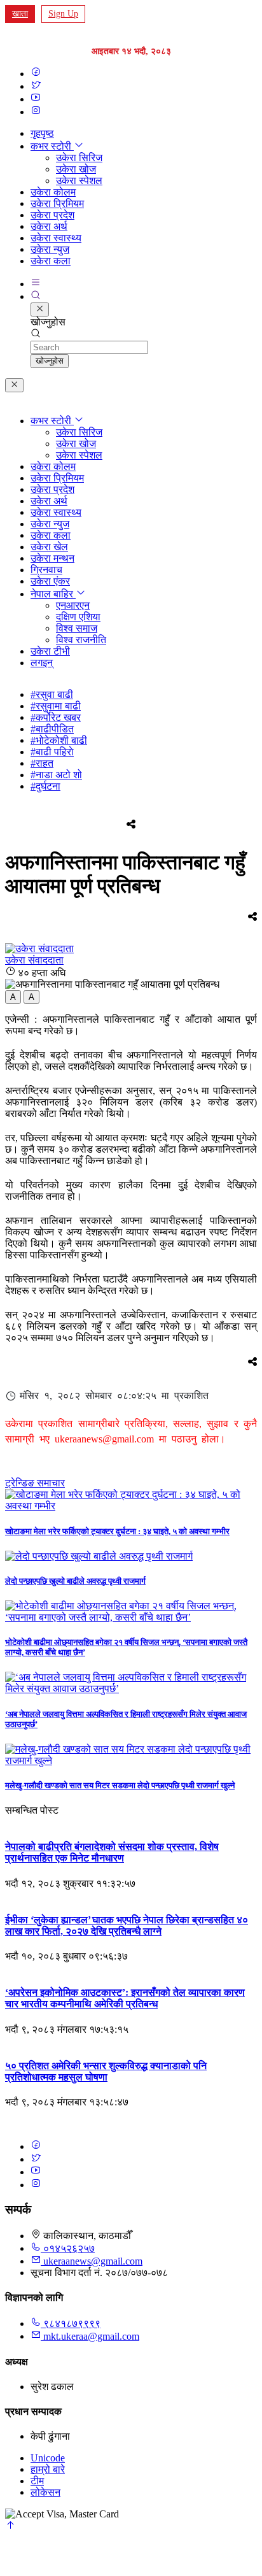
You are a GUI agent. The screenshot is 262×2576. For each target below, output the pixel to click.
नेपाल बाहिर (53, 594)
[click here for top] (10, 2527)
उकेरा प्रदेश (52, 215)
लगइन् (42, 663)
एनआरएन (73, 605)
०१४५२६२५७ (68, 2248)
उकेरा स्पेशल (79, 181)
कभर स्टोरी (52, 146)
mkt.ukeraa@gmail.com (91, 2336)
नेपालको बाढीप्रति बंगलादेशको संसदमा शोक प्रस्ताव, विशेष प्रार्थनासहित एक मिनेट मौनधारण (112, 1852)
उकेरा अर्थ (49, 226)
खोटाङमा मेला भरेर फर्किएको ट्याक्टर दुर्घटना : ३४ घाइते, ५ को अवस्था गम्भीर (117, 1531)
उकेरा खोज (76, 169)
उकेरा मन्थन (52, 558)
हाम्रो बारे (48, 2469)
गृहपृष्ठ (42, 133)
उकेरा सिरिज (79, 158)
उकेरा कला (51, 261)
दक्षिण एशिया (78, 617)
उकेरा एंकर (50, 581)
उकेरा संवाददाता (34, 960)
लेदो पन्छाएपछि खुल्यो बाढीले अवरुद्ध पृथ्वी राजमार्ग (75, 1581)
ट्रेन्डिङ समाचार (35, 1483)
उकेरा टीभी (50, 651)
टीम (37, 2481)
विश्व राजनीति (81, 640)
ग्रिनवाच (46, 570)
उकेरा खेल (49, 547)
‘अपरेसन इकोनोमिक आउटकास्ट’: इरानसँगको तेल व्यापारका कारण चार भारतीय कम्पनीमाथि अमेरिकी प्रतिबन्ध (125, 1998)
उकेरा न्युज (50, 249)
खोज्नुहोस (50, 361)
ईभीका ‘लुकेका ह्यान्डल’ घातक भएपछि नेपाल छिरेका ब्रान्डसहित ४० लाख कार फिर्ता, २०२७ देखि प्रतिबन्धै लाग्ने (127, 1925)
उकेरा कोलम (53, 192)
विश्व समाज (77, 628)
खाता (20, 14)
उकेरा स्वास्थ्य (56, 238)
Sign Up (63, 14)
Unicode (48, 2458)
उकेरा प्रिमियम (57, 203)
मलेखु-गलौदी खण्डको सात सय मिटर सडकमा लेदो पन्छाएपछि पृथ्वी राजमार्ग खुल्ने (120, 1785)
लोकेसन (45, 2492)
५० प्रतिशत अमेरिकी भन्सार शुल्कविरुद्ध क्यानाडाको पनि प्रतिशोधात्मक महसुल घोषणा (106, 2071)
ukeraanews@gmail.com (93, 2261)
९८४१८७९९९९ (71, 2323)
